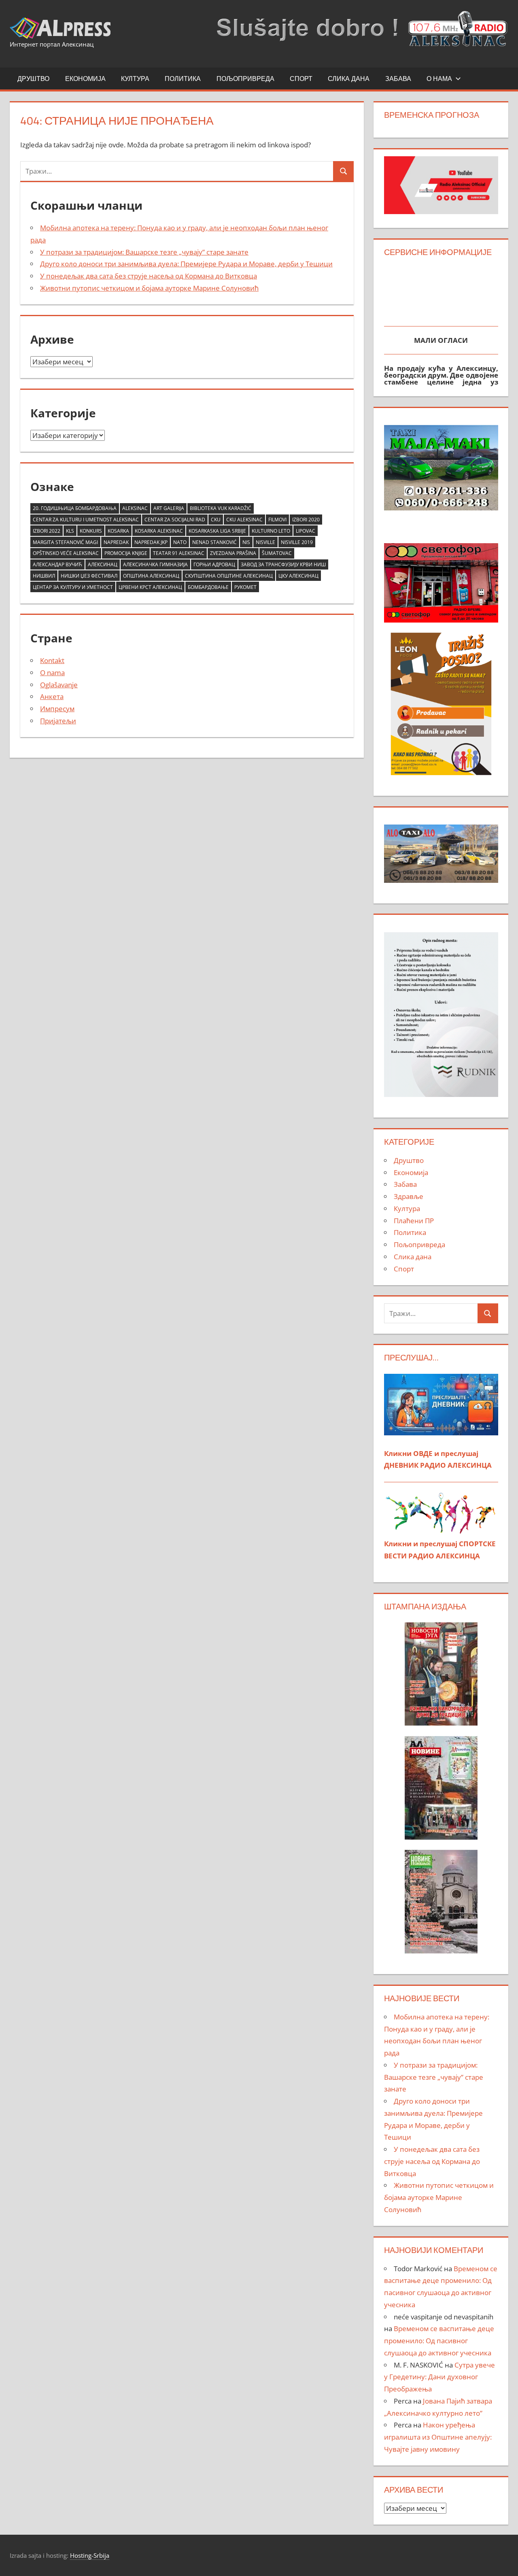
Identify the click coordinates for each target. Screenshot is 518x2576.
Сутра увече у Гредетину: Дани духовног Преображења (439, 2377)
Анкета (52, 696)
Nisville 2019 (297, 542)
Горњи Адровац (214, 564)
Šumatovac (277, 553)
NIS (246, 542)
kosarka (118, 531)
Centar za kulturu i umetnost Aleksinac (86, 520)
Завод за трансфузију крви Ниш (283, 564)
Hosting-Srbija (90, 2555)
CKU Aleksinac (244, 520)
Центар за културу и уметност (73, 587)
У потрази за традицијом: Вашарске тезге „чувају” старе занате (144, 252)
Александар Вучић (57, 564)
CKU (216, 520)
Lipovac (306, 531)
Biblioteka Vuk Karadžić (221, 508)
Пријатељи (58, 721)
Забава (398, 79)
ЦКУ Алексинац (298, 576)
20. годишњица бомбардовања (75, 508)
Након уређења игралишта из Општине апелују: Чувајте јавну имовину (438, 2437)
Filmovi (277, 520)
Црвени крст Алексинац (150, 587)
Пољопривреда (245, 79)
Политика (183, 79)
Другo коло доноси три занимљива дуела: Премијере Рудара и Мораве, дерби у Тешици (186, 264)
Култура (135, 79)
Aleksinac (135, 508)
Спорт (301, 79)
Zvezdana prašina (233, 553)
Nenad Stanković (214, 542)
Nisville (265, 542)
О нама (439, 79)
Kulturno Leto (271, 531)
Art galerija (169, 508)
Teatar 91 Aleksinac (179, 553)
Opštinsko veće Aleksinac (66, 553)
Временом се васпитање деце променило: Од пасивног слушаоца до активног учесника (439, 2341)
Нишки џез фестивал (89, 576)
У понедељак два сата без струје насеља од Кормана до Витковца (149, 276)
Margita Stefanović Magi (65, 542)
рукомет (245, 587)
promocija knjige (126, 553)
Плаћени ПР (414, 1221)
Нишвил (44, 576)
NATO (180, 542)
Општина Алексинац (151, 576)
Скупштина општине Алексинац (229, 576)
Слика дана (349, 79)
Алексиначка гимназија (155, 564)
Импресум (57, 709)
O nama (52, 673)
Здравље (409, 1196)
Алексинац (103, 564)
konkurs (91, 531)
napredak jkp (151, 542)
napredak (116, 542)
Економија (85, 79)
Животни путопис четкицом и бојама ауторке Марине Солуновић (149, 288)
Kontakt (52, 660)
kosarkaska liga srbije (217, 531)
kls (70, 531)
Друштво (33, 79)
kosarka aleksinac (159, 531)
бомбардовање (208, 587)
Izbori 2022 (47, 531)
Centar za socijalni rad (175, 520)
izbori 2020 (306, 520)
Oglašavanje (59, 685)
